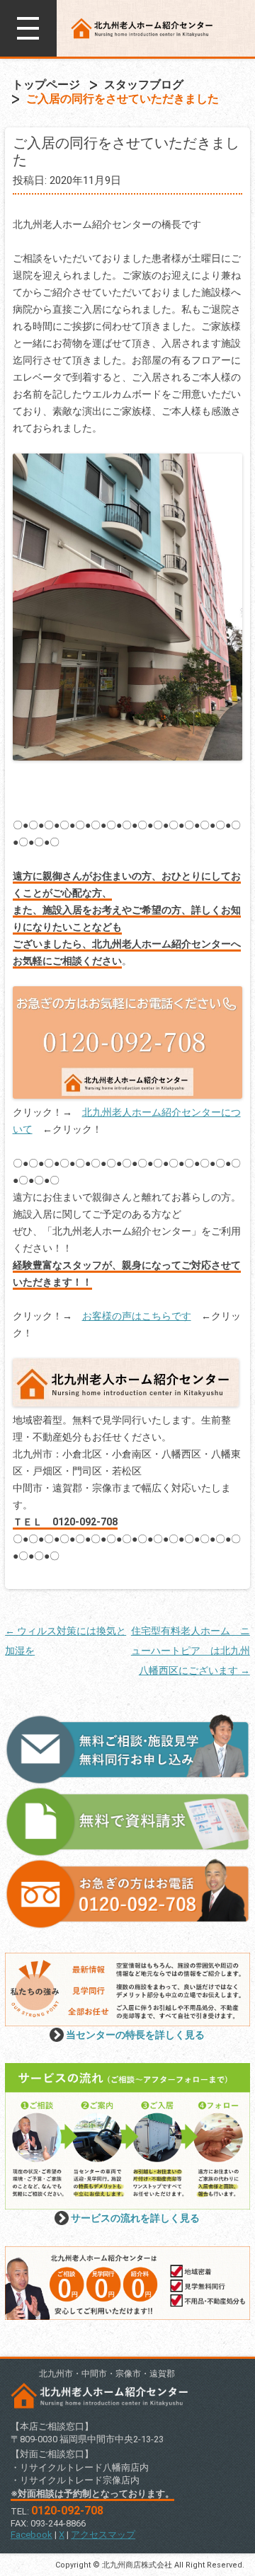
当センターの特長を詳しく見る (135, 2035)
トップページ (46, 85)
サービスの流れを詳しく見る (135, 2218)
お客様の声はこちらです (137, 1316)
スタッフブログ (144, 85)
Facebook (32, 2535)
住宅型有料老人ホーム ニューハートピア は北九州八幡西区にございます (191, 1651)
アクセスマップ (103, 2535)
